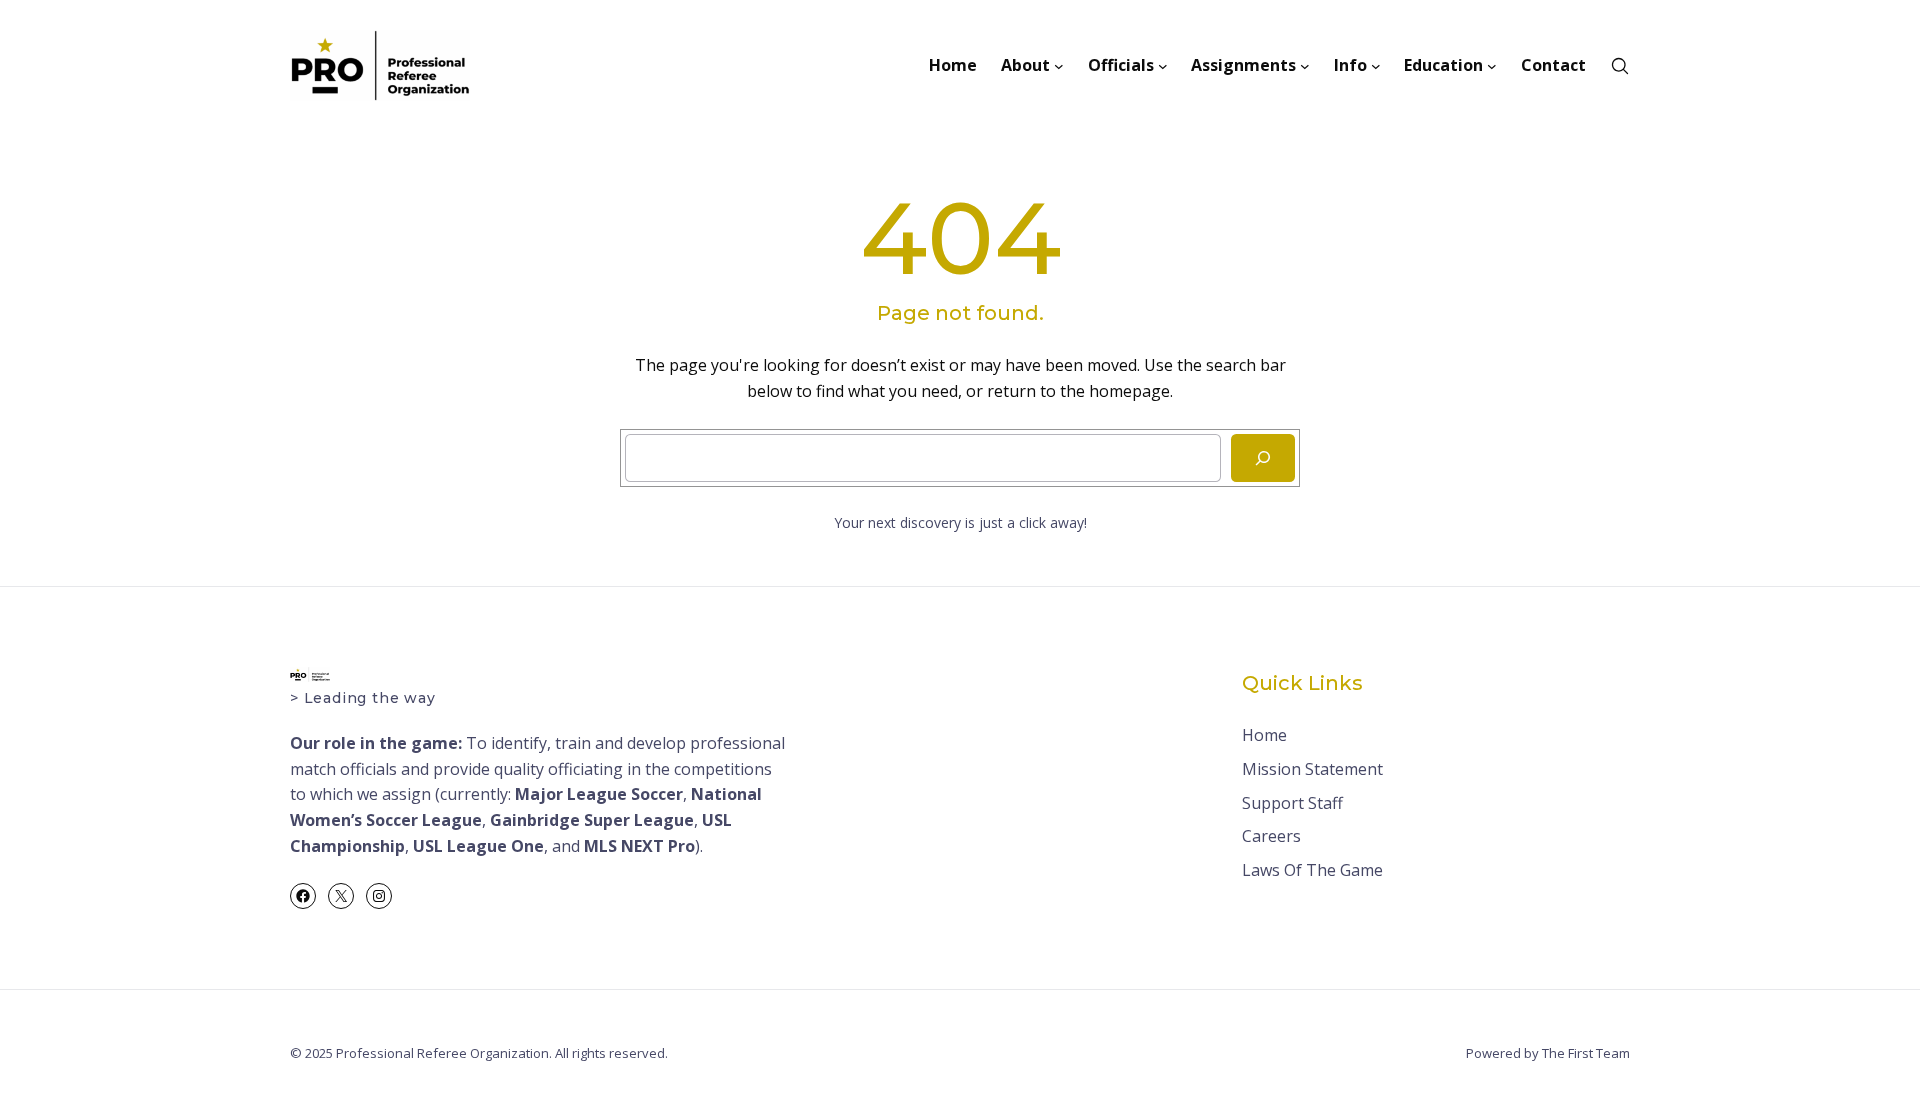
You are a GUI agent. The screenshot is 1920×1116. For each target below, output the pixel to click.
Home (1264, 735)
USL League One (478, 846)
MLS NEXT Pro (639, 846)
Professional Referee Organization (442, 1053)
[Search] (1263, 458)
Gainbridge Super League (592, 820)
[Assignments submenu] (1305, 66)
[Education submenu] (1492, 66)
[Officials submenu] (1163, 66)
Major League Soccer (599, 794)
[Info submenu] (1376, 66)
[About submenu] (1059, 66)
